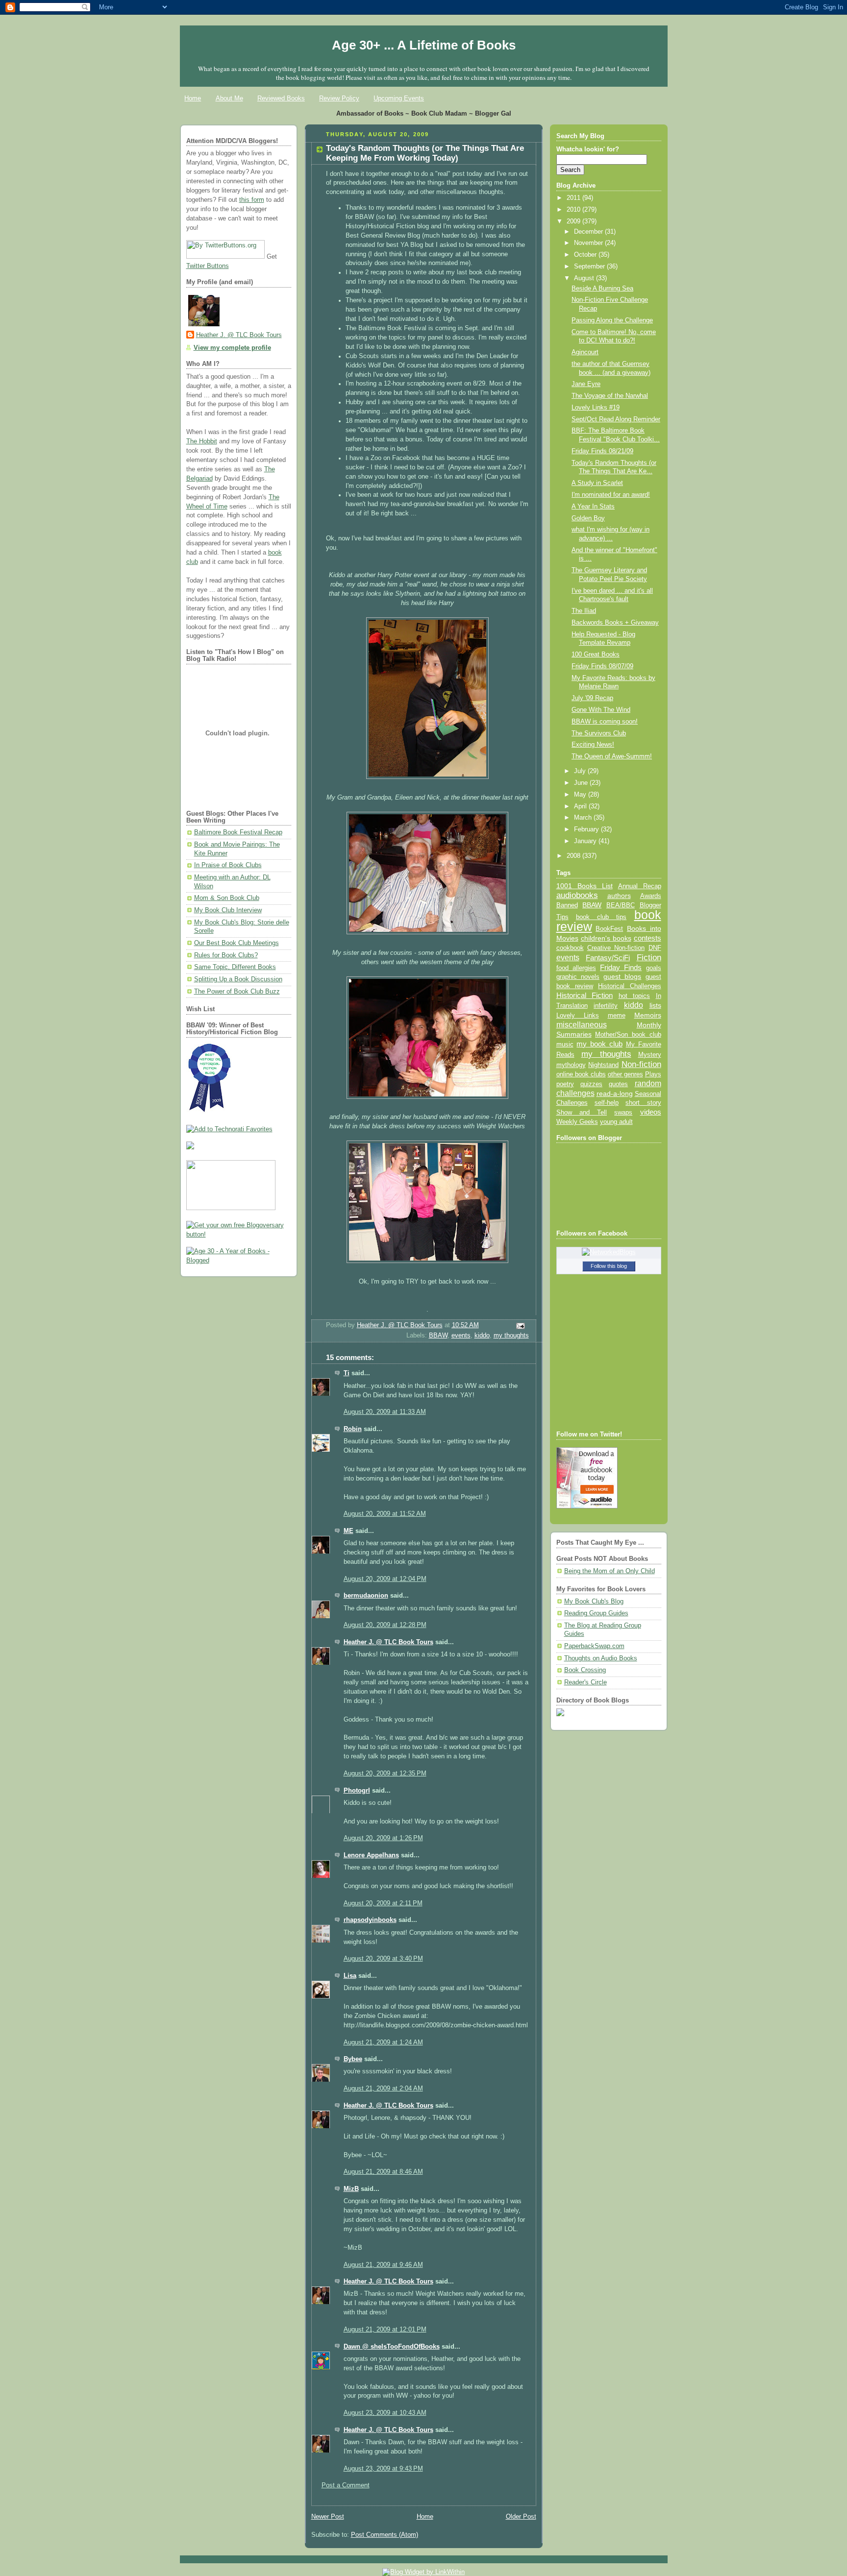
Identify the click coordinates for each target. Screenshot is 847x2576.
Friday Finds (621, 968)
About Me (229, 98)
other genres (625, 1074)
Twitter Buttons (208, 266)
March (584, 818)
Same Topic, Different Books (235, 967)
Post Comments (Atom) (385, 2535)
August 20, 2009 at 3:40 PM (383, 1959)
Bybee (353, 2059)
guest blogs (622, 977)
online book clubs (581, 1074)
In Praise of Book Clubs (228, 865)
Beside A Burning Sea (602, 289)
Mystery (650, 1055)
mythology (571, 1065)
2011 (574, 198)
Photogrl (357, 1791)
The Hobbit (202, 441)
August (585, 278)
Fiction (649, 957)
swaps (623, 1113)
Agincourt (585, 352)
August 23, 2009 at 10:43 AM (385, 2413)
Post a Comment (346, 2485)
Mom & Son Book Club (227, 898)
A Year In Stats (593, 507)
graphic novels (578, 977)
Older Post (521, 2517)
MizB (351, 2189)
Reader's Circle (585, 1682)
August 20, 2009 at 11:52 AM (385, 1514)
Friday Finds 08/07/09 (602, 666)
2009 (574, 221)
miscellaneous (582, 1025)
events (461, 1336)
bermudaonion (366, 1596)
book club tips (601, 917)
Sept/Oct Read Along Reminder (616, 419)
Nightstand (603, 1065)
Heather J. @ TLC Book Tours (239, 335)
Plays (653, 1074)
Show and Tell (582, 1112)
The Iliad (584, 611)
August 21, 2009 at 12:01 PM (385, 2330)
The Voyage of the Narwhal (610, 396)
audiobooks (577, 895)
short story (643, 1103)
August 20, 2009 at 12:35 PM (385, 1774)
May (581, 795)
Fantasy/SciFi (608, 958)
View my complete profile (232, 348)
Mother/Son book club (628, 1034)
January (586, 841)
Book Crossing (585, 1670)
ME (349, 1531)
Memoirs (648, 1015)
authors (619, 896)
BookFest (609, 929)
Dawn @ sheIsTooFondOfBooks (392, 2347)
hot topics (635, 996)
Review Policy (339, 98)
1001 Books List (585, 886)
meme (617, 1015)
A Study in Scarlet (597, 483)
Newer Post (328, 2517)
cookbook (570, 948)
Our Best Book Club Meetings (237, 943)
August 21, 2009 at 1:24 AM (383, 2042)
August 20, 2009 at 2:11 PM (383, 1903)
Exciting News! (593, 745)
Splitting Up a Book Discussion (238, 979)
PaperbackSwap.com (594, 1646)
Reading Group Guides (596, 1613)
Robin (353, 1429)
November (589, 243)
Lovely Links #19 (596, 408)
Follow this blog (609, 1266)
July (581, 771)
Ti (347, 1373)
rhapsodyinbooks (370, 1920)
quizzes (591, 1084)
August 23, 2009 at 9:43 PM (383, 2469)
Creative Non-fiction (616, 948)
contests (648, 938)
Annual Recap (640, 886)
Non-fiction (641, 1064)
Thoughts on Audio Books (601, 1658)
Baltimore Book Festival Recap (238, 832)
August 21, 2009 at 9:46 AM (383, 2265)
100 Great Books (596, 655)
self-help (607, 1103)
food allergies (576, 968)
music (565, 1045)
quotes (618, 1084)
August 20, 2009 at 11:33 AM (385, 1412)
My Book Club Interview (228, 910)
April (581, 806)
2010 (574, 210)
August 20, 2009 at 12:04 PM (385, 1579)
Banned (567, 905)
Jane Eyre (586, 384)
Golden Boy (588, 518)
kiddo (482, 1336)
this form (252, 200)
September (590, 267)
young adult (616, 1122)
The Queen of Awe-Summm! (612, 756)
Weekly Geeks (577, 1122)
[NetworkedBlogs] (609, 1252)
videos (651, 1112)
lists (655, 1005)
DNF (655, 948)
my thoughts (511, 1336)
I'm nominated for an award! (611, 495)
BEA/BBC (621, 905)
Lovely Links (578, 1015)
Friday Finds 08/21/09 (602, 451)
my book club (599, 1044)
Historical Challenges (629, 986)
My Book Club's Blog (594, 1602)
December (589, 232)
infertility (606, 1006)
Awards (651, 896)
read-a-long (615, 1094)
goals (654, 968)
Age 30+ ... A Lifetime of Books (424, 45)
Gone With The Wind (601, 710)
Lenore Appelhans (371, 1855)
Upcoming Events (399, 98)
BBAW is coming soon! (605, 722)
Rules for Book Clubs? (226, 955)
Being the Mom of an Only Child (610, 1571)
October (586, 255)
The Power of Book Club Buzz (237, 992)
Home (193, 98)
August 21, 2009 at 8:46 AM (383, 2172)
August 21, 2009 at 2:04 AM (383, 2089)
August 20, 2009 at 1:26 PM (383, 1838)
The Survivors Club (599, 733)
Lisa (350, 1976)
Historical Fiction (585, 996)
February (587, 829)
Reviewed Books (281, 98)
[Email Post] (520, 1326)
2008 (574, 856)
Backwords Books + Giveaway (615, 623)
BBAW (438, 1336)
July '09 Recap (592, 698)
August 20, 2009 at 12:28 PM (385, 1625)
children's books (606, 938)
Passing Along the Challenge (612, 320)
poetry (565, 1084)
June (582, 783)
